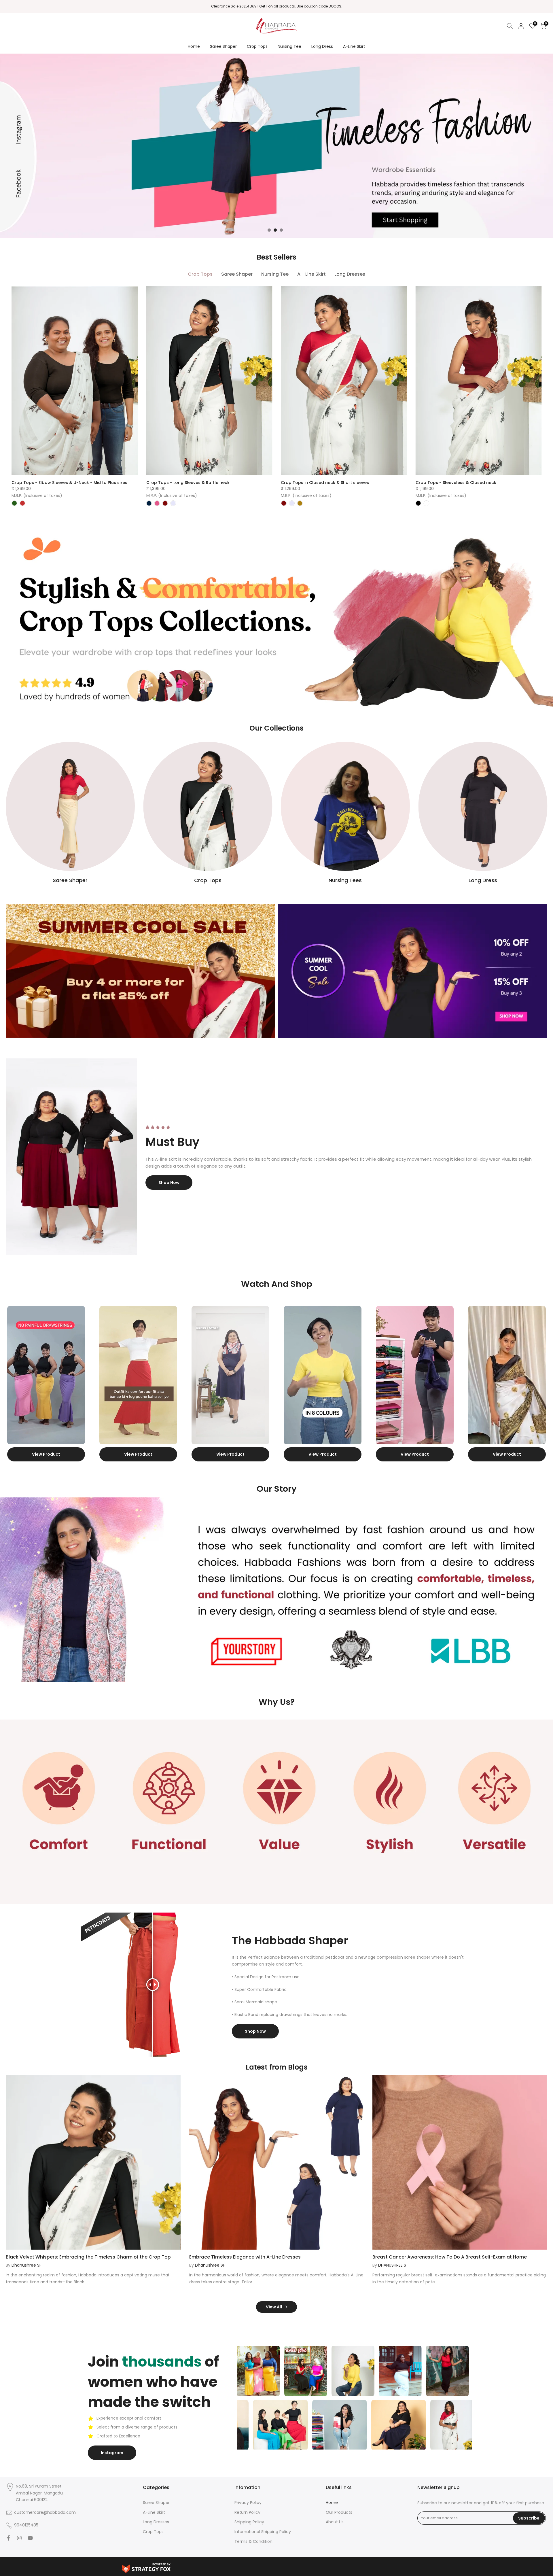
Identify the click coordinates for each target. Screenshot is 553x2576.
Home (194, 46)
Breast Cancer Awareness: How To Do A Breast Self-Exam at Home (450, 2319)
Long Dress (322, 46)
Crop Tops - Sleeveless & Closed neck (456, 483)
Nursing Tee (289, 46)
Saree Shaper (223, 46)
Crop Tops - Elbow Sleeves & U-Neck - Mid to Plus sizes (69, 483)
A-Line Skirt (354, 46)
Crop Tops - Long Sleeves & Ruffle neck (188, 483)
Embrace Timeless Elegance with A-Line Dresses (245, 2319)
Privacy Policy (248, 2564)
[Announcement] (276, 6)
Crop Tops (257, 46)
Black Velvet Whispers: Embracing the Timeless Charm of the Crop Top (88, 2319)
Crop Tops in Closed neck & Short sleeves (325, 483)
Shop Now (169, 1183)
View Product (45, 1516)
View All (274, 2369)
